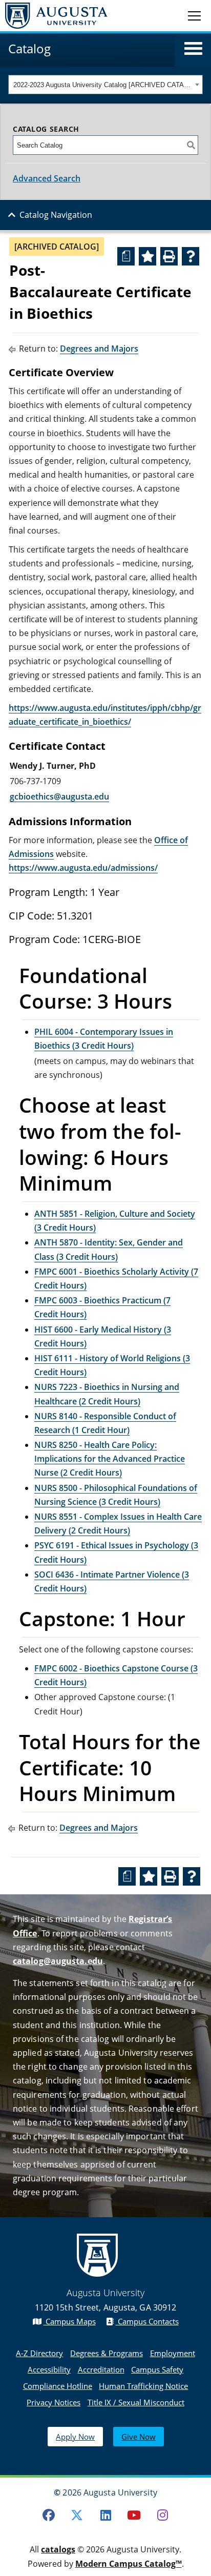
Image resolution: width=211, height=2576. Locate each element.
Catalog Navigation (56, 215)
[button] (193, 49)
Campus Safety (157, 2369)
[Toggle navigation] (194, 15)
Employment (173, 2353)
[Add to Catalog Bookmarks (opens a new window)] (147, 256)
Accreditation (101, 2369)
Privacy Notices (54, 2402)
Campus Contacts (147, 2321)
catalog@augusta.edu (58, 1961)
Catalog (29, 48)
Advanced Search (47, 178)
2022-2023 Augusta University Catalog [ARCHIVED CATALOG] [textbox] (103, 85)
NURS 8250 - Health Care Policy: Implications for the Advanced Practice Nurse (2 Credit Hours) (110, 1459)
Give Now (139, 2437)
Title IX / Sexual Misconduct (136, 2402)
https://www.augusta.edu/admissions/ (83, 868)
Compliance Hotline (58, 2386)
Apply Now (75, 2437)
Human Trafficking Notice (143, 2386)
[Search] (191, 145)
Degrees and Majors (99, 349)
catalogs (58, 2549)
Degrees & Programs (107, 2353)
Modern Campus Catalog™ (129, 2564)
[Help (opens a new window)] (191, 256)
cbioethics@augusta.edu (62, 796)
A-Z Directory (39, 2353)
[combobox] (105, 85)
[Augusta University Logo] (54, 16)
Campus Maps (70, 2321)
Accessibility (49, 2369)
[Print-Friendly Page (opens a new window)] (169, 256)
